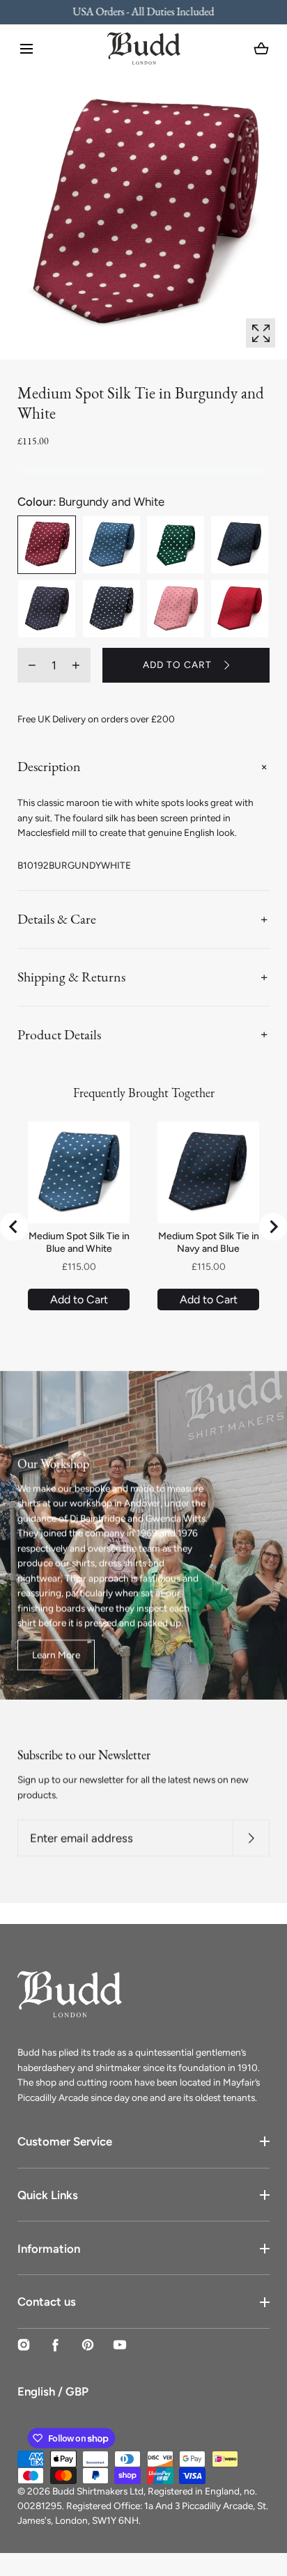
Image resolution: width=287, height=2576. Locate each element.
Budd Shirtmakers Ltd (98, 2491)
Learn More (56, 1654)
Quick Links (48, 2195)
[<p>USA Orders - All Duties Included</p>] (143, 12)
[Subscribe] (251, 1838)
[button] (26, 49)
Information (49, 2249)
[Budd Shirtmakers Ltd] (144, 48)
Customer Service (65, 2141)
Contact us (47, 2302)
